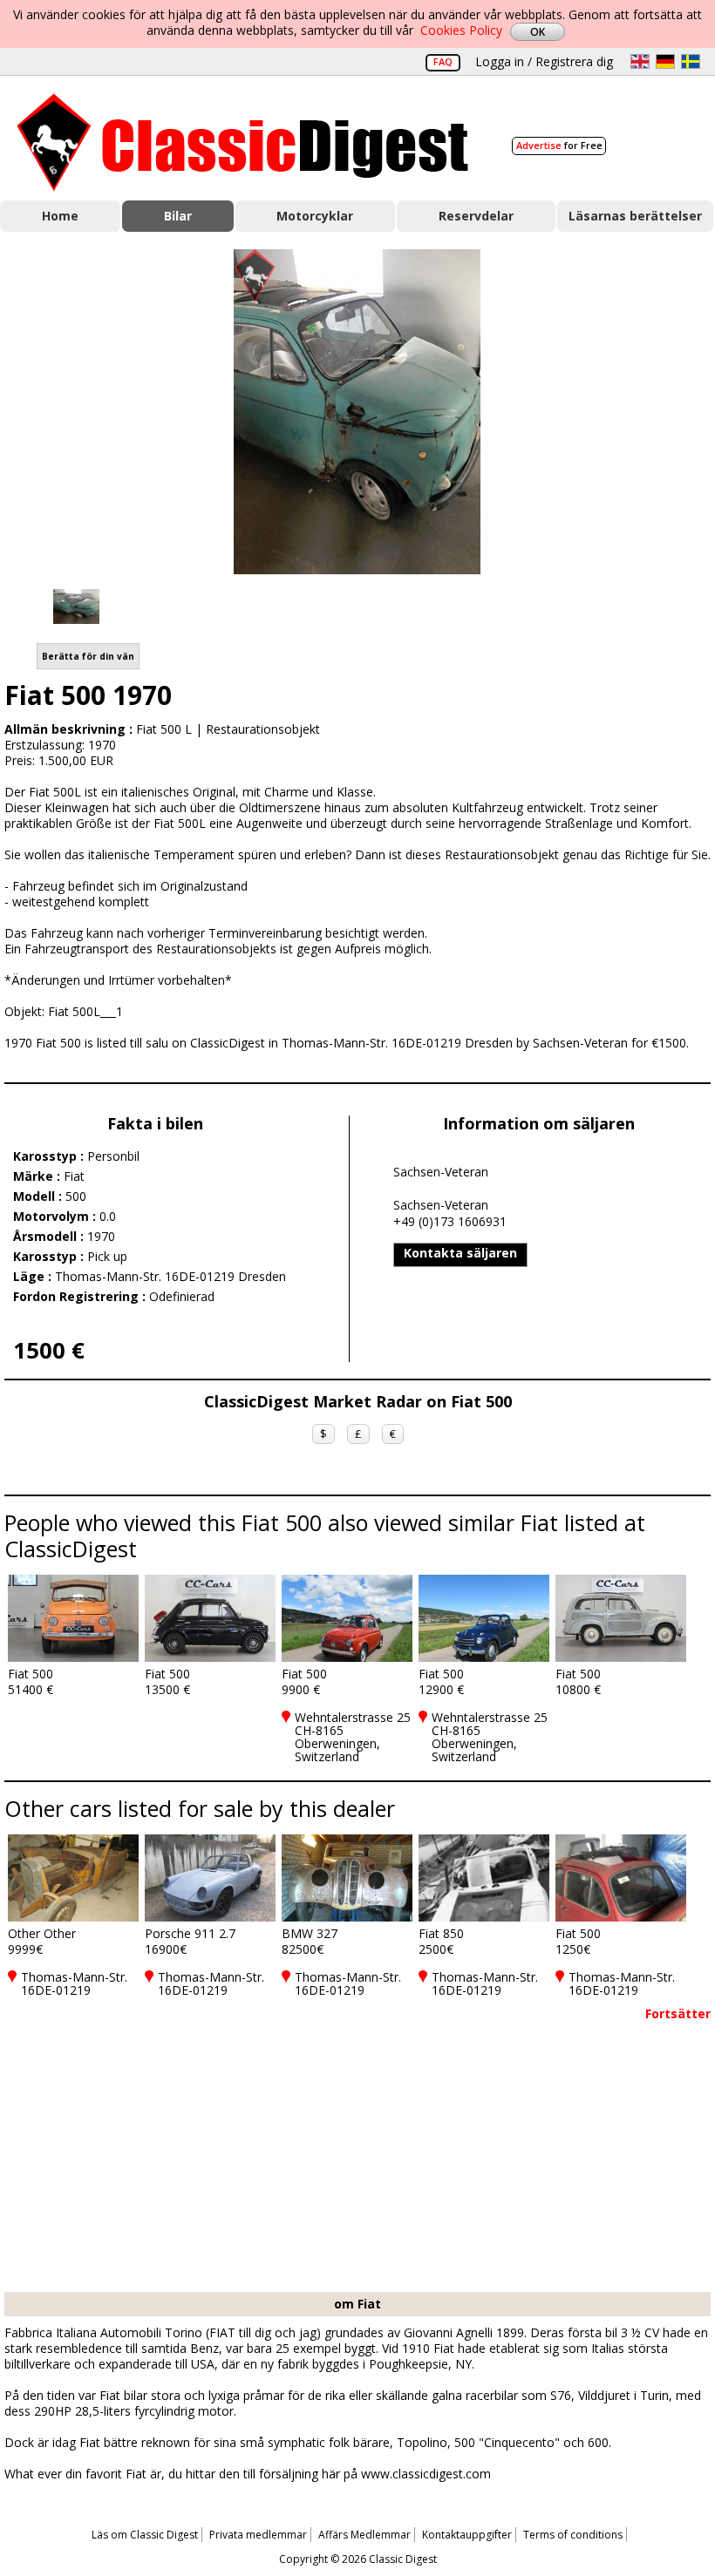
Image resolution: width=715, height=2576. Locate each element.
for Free (559, 145)
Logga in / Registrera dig (544, 61)
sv (691, 61)
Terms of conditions (573, 2535)
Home (60, 216)
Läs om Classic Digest (145, 2535)
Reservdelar (476, 216)
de (665, 61)
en (640, 61)
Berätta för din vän (88, 656)
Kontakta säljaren (460, 1253)
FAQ (443, 61)
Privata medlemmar (258, 2535)
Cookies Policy (461, 30)
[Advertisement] (357, 2161)
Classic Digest (243, 142)
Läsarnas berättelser (635, 216)
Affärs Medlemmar (364, 2535)
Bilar (178, 216)
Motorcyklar (315, 216)
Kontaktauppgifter (467, 2535)
